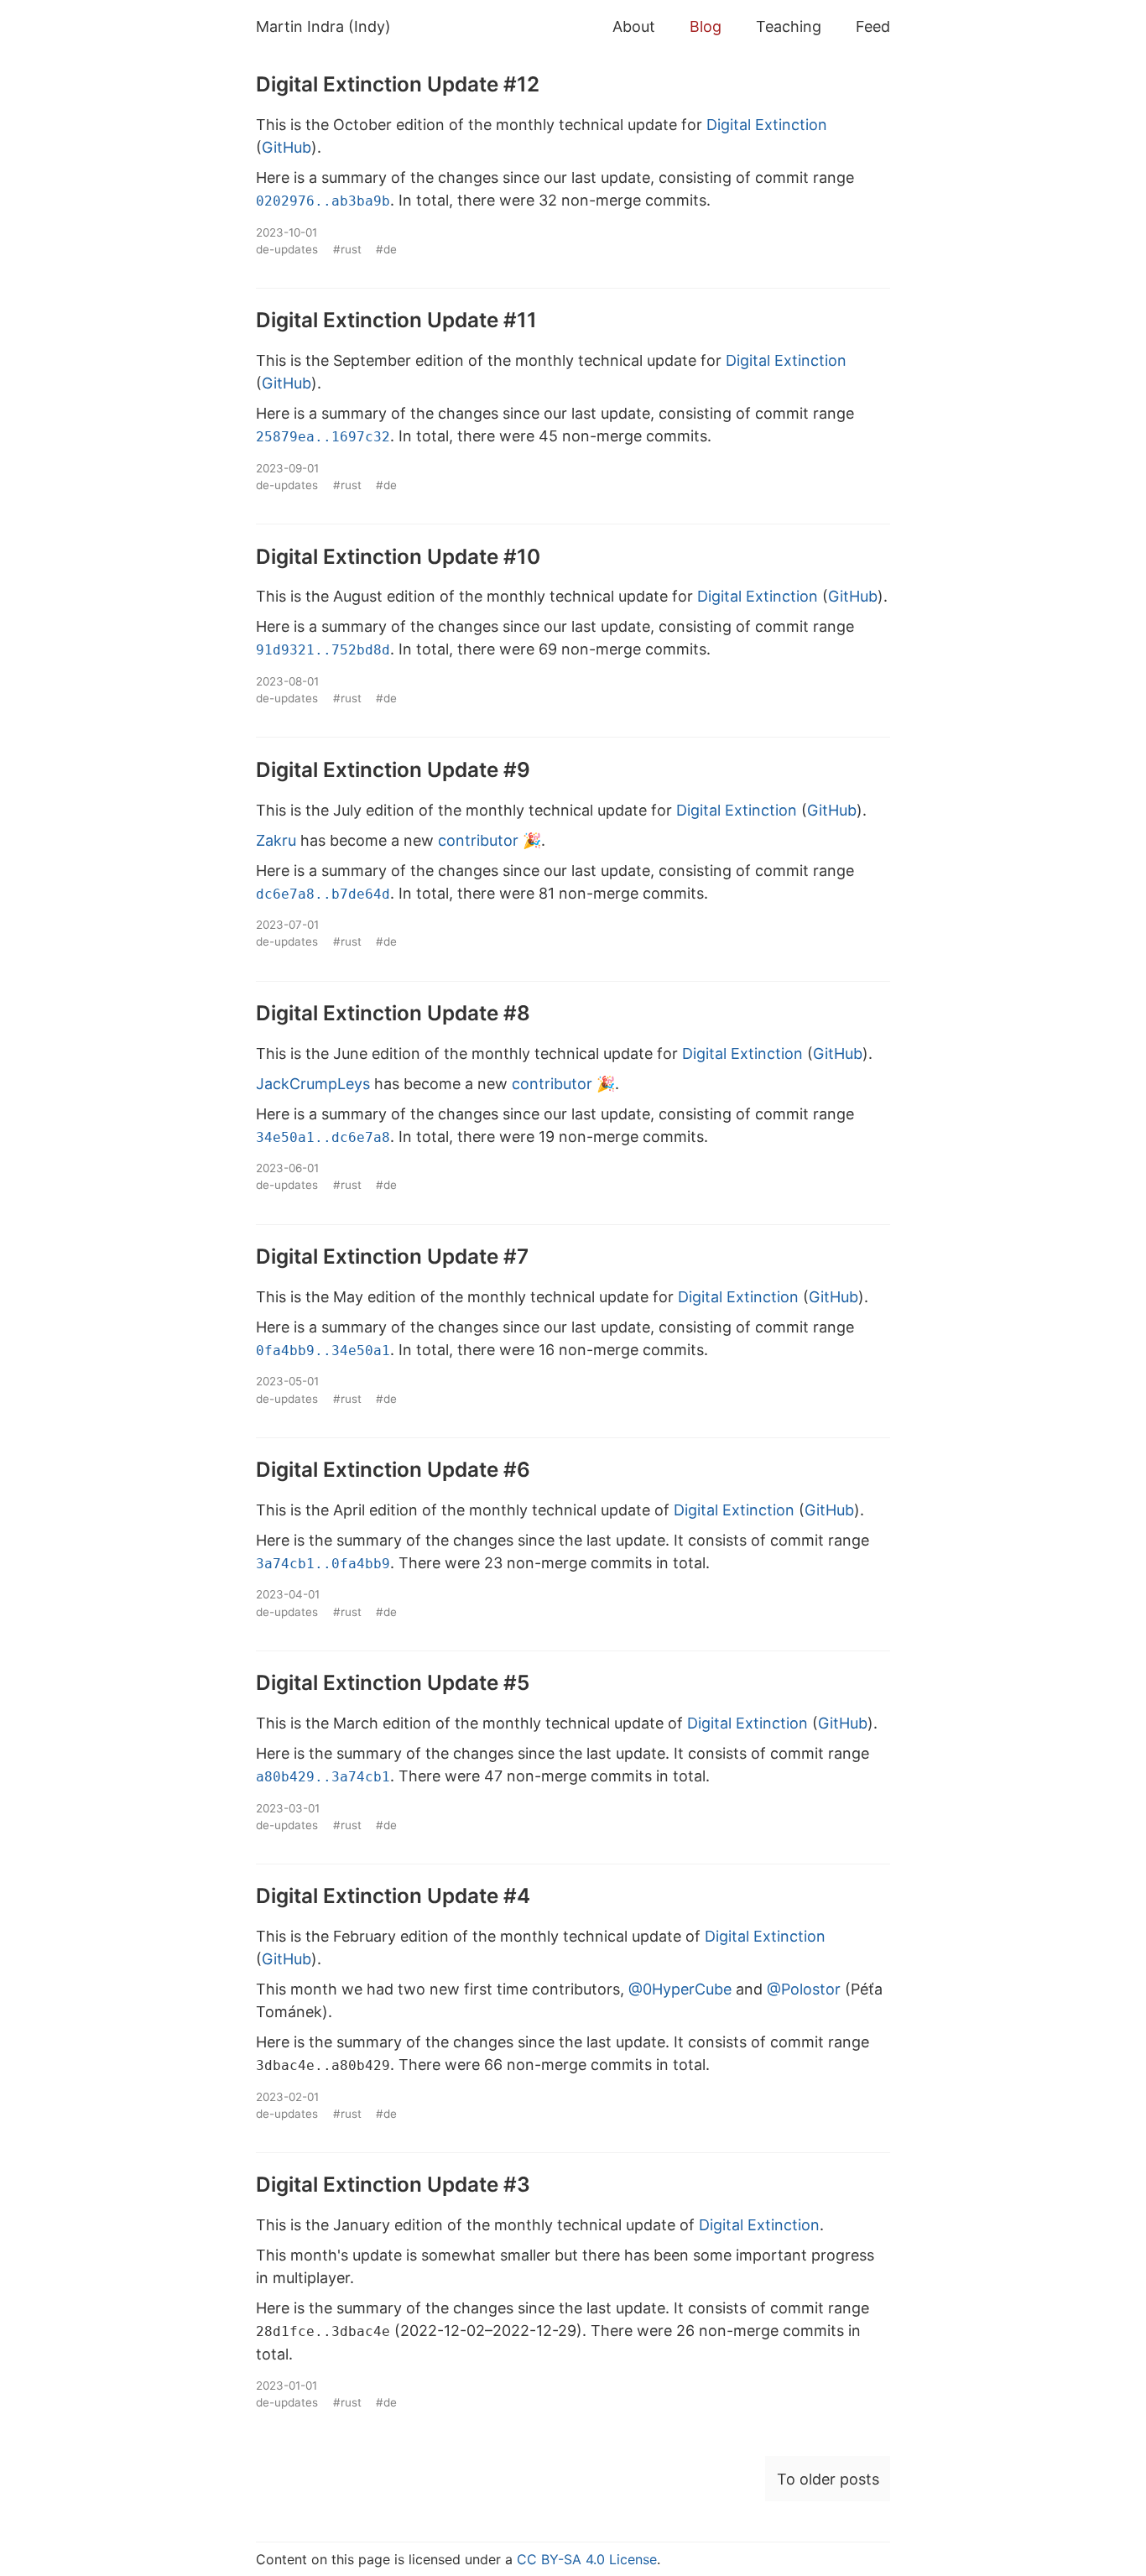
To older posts (828, 2479)
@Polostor (804, 1989)
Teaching (789, 26)
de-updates (287, 249)
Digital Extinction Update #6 (393, 1469)
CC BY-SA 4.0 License (587, 2559)
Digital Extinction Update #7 (392, 1256)
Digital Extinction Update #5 (393, 1682)
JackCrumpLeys (313, 1084)
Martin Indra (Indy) (323, 26)
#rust (347, 249)
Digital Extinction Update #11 (396, 320)
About (634, 26)
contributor (478, 840)
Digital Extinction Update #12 (398, 84)
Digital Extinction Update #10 (398, 556)
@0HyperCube (680, 1989)
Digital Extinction (767, 125)
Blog (706, 26)
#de (386, 249)
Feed (873, 26)
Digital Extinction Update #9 (393, 769)
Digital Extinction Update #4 (393, 1895)
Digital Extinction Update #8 (393, 1013)
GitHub (286, 147)
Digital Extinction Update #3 (393, 2184)
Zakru (276, 840)
